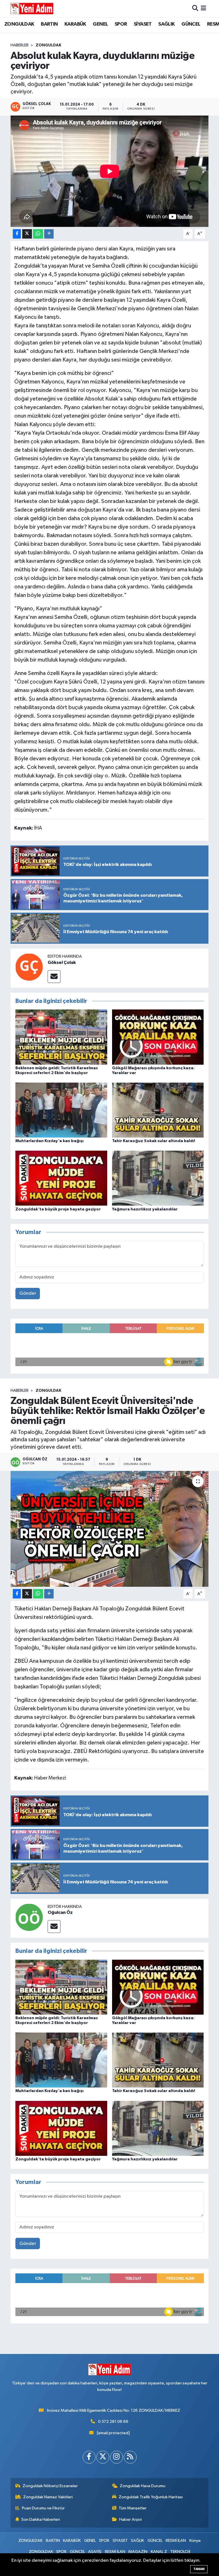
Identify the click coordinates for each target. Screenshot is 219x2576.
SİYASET (143, 24)
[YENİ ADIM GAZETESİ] (32, 9)
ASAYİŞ (95, 2552)
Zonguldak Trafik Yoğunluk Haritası (151, 2497)
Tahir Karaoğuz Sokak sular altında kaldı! (154, 1141)
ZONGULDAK (19, 24)
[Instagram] (116, 2457)
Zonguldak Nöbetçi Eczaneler (50, 2486)
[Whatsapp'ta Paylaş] (38, 234)
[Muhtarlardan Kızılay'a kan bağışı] (61, 1110)
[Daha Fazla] (49, 234)
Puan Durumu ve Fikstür (43, 2508)
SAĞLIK (166, 24)
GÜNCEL (191, 24)
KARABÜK (75, 24)
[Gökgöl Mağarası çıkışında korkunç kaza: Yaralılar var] (158, 1037)
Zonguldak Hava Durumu (143, 2486)
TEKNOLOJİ (180, 2552)
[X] (103, 2457)
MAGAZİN (138, 2552)
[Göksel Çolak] (29, 967)
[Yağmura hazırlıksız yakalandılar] (158, 1178)
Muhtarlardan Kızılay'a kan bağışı (49, 1141)
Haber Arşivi (130, 2519)
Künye (195, 2541)
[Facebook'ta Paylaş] (17, 234)
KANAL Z (159, 2552)
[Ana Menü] (203, 8)
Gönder (28, 1293)
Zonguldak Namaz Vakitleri (48, 2497)
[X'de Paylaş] (27, 234)
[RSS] (130, 2457)
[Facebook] (89, 2457)
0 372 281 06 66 (113, 2422)
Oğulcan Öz (60, 1912)
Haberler (20, 45)
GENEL (100, 24)
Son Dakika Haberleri (41, 2519)
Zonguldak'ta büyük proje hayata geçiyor (58, 1209)
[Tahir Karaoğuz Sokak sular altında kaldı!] (158, 1110)
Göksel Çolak (62, 962)
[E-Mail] (54, 977)
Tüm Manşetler (133, 2508)
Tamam (199, 2569)
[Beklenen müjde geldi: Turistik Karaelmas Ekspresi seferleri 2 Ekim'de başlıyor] (61, 1037)
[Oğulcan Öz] (29, 1917)
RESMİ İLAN (176, 2541)
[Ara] (195, 8)
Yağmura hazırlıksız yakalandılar (145, 1209)
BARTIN (49, 24)
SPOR (121, 24)
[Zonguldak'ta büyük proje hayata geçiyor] (61, 1178)
